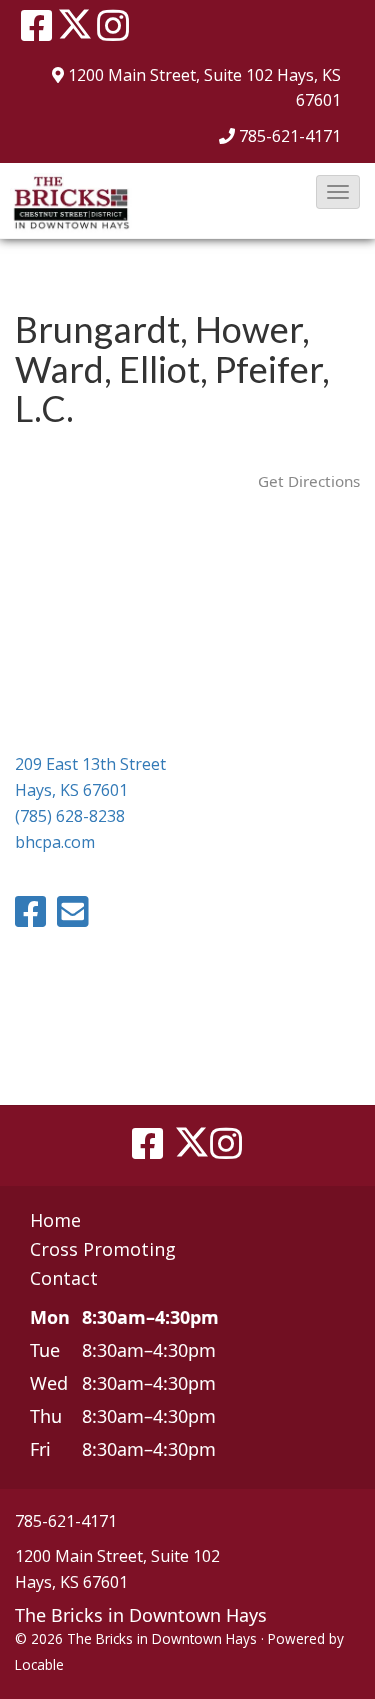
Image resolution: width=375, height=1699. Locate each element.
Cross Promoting (103, 1249)
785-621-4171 (290, 136)
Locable (39, 1664)
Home (55, 1220)
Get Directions (309, 481)
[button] (338, 192)
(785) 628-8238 (70, 816)
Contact (64, 1278)
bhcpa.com (55, 842)
